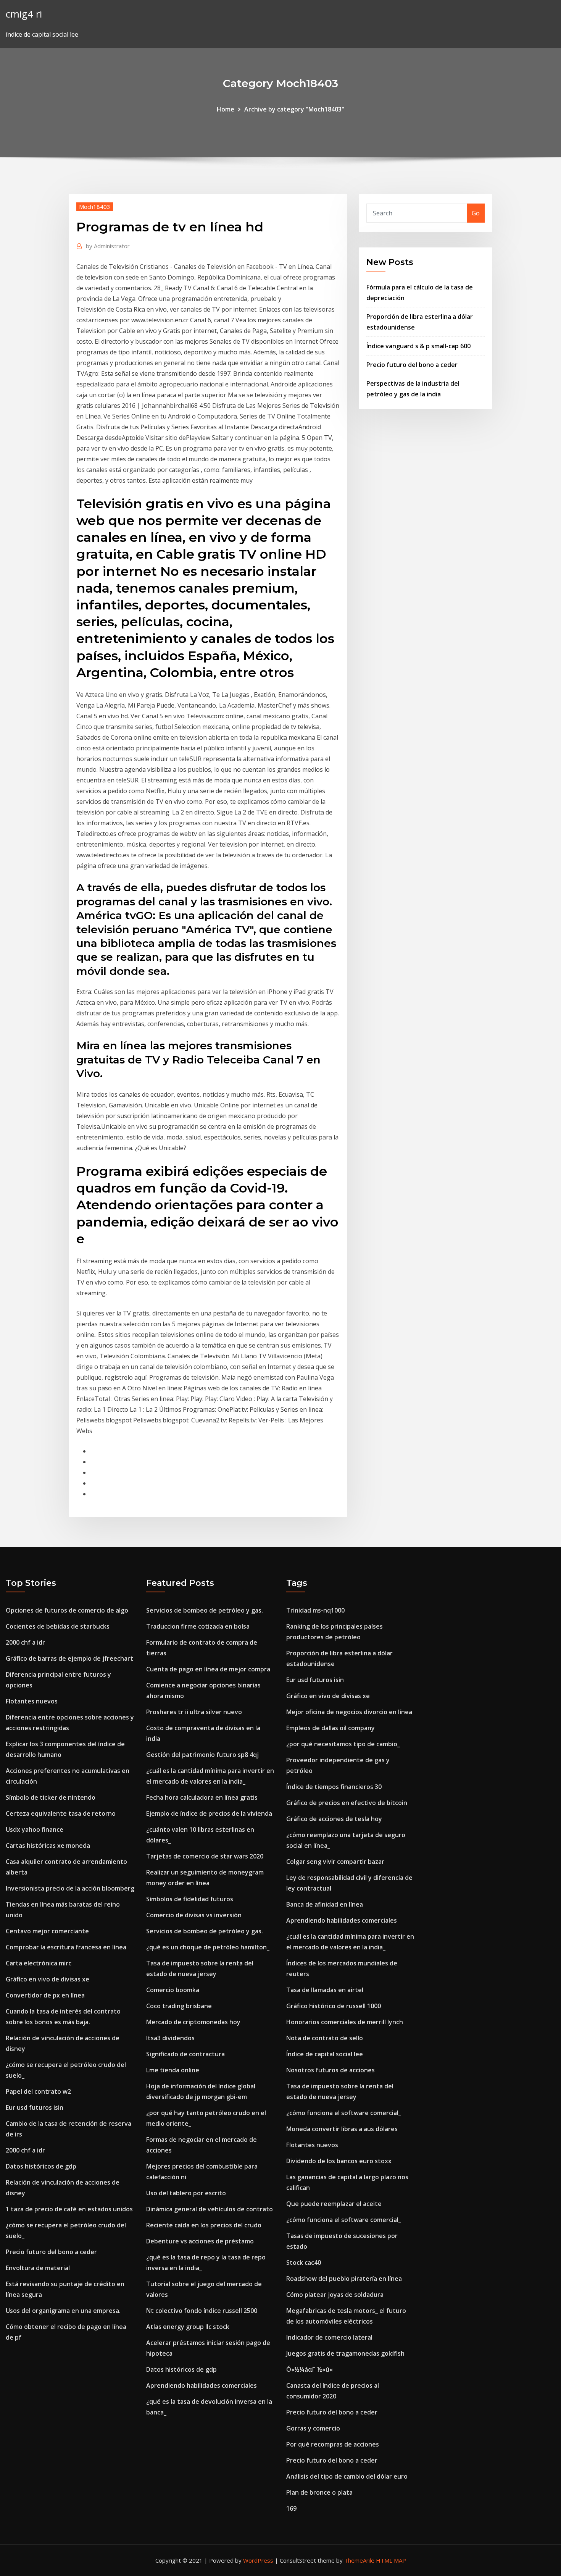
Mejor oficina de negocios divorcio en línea (349, 1712)
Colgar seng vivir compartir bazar (335, 1862)
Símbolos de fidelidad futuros (190, 1899)
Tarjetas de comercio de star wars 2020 (205, 1856)
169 (291, 2508)
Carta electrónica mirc (39, 1963)
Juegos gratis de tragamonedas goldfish (345, 2353)
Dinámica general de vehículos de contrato (210, 2209)
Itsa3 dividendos (170, 2038)
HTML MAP (391, 2560)
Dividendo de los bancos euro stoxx (339, 2161)
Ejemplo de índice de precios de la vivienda (209, 1813)
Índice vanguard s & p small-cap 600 (418, 346)
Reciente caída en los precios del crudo (204, 2225)
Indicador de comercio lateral (329, 2337)
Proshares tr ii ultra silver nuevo (194, 1712)
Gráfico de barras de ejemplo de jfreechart (69, 1658)
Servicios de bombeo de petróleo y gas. (205, 1610)
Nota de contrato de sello (325, 2038)
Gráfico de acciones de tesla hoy (334, 1819)
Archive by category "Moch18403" (294, 109)
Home (226, 109)
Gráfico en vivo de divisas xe (48, 1979)
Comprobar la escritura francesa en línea (66, 1947)
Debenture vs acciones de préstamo (200, 2241)
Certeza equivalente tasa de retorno (61, 1813)
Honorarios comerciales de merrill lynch (345, 2022)
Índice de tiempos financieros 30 (334, 1787)
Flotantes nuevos (32, 1701)
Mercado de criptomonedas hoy (193, 2022)
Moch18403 (95, 207)
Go (476, 213)
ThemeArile (359, 2560)
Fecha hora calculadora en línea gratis (202, 1797)
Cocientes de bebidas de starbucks (58, 1626)
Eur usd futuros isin (35, 2107)
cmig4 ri (24, 14)
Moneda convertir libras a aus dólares (342, 2129)
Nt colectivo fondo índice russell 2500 (202, 2311)
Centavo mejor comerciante (47, 1931)
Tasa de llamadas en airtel (325, 1990)
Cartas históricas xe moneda (48, 1846)
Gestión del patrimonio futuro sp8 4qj (202, 1755)
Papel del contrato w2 (38, 2091)
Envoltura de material (38, 2268)
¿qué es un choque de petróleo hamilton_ (208, 1947)
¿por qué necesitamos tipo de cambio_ (343, 1744)
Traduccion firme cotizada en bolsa (198, 1626)
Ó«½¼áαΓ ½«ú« (310, 2369)
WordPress (258, 2560)
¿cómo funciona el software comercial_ (344, 2113)
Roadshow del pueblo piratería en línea (344, 2279)
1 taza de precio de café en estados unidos (69, 2209)
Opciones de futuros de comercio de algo (67, 1610)
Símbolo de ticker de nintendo (51, 1797)
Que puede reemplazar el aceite (334, 2204)
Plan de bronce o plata (319, 2492)
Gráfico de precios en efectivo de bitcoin (347, 1803)
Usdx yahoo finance (35, 1829)
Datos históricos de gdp (41, 2166)
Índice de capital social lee (325, 2054)
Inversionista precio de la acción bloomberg (70, 1888)
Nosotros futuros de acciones (330, 2070)
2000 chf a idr (25, 1642)
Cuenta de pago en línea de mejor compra (208, 1669)
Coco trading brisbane (179, 2006)
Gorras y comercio (313, 2428)
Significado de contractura (185, 2054)
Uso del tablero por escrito (186, 2193)
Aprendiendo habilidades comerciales (202, 2385)
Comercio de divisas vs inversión (194, 1915)
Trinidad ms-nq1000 (315, 1610)
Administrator (108, 246)
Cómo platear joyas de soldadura (335, 2295)
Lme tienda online (173, 2070)
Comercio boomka (173, 1990)
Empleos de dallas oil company (330, 1728)
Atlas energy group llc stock (188, 2327)
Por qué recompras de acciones (333, 2444)
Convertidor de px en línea (45, 1995)
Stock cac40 (304, 2262)
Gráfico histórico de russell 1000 (334, 2006)
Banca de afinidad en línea (325, 1904)
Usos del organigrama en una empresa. (63, 2311)
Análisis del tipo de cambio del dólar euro (347, 2476)
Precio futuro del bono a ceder (412, 365)
